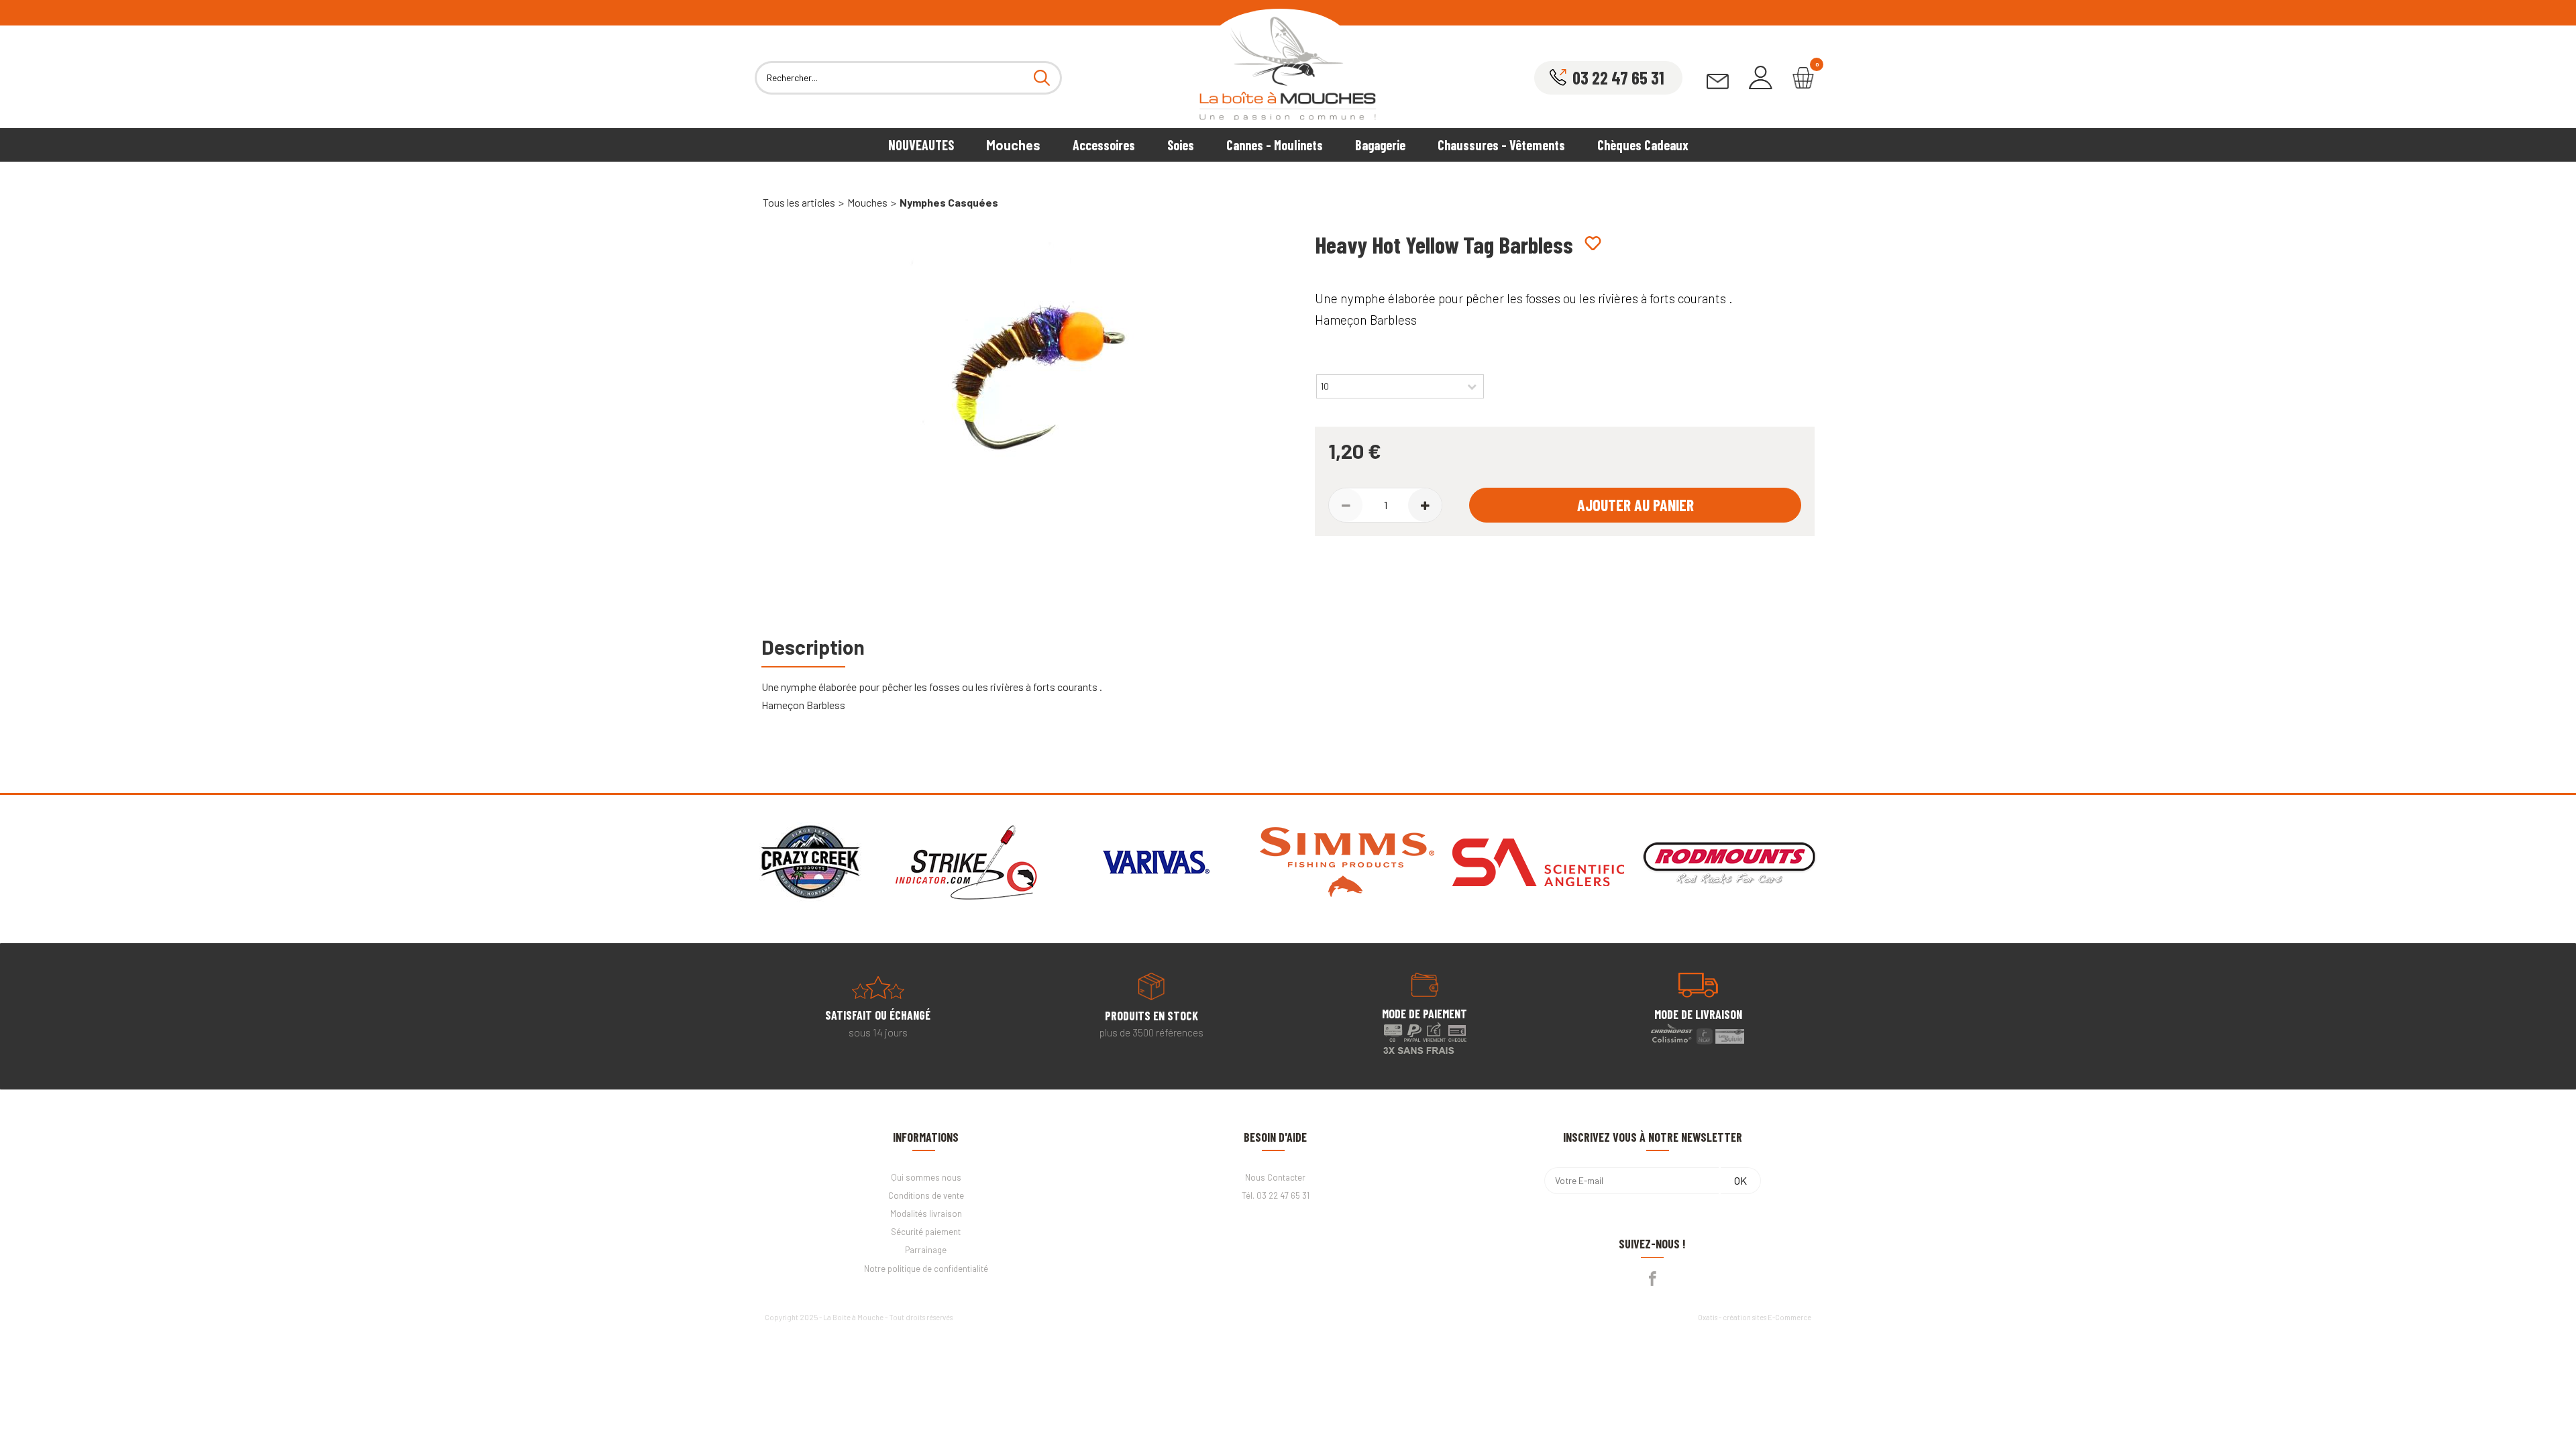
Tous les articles (799, 202)
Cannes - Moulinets (1275, 145)
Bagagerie (1380, 145)
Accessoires (1104, 145)
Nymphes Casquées (949, 202)
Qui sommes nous (926, 1177)
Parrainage (926, 1250)
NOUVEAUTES (921, 145)
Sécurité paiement (926, 1232)
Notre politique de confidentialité (926, 1269)
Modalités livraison (926, 1214)
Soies (1181, 145)
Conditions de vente (926, 1195)
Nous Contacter (1275, 1177)
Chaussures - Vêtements (1501, 145)
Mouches (1013, 145)
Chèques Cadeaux (1643, 145)
